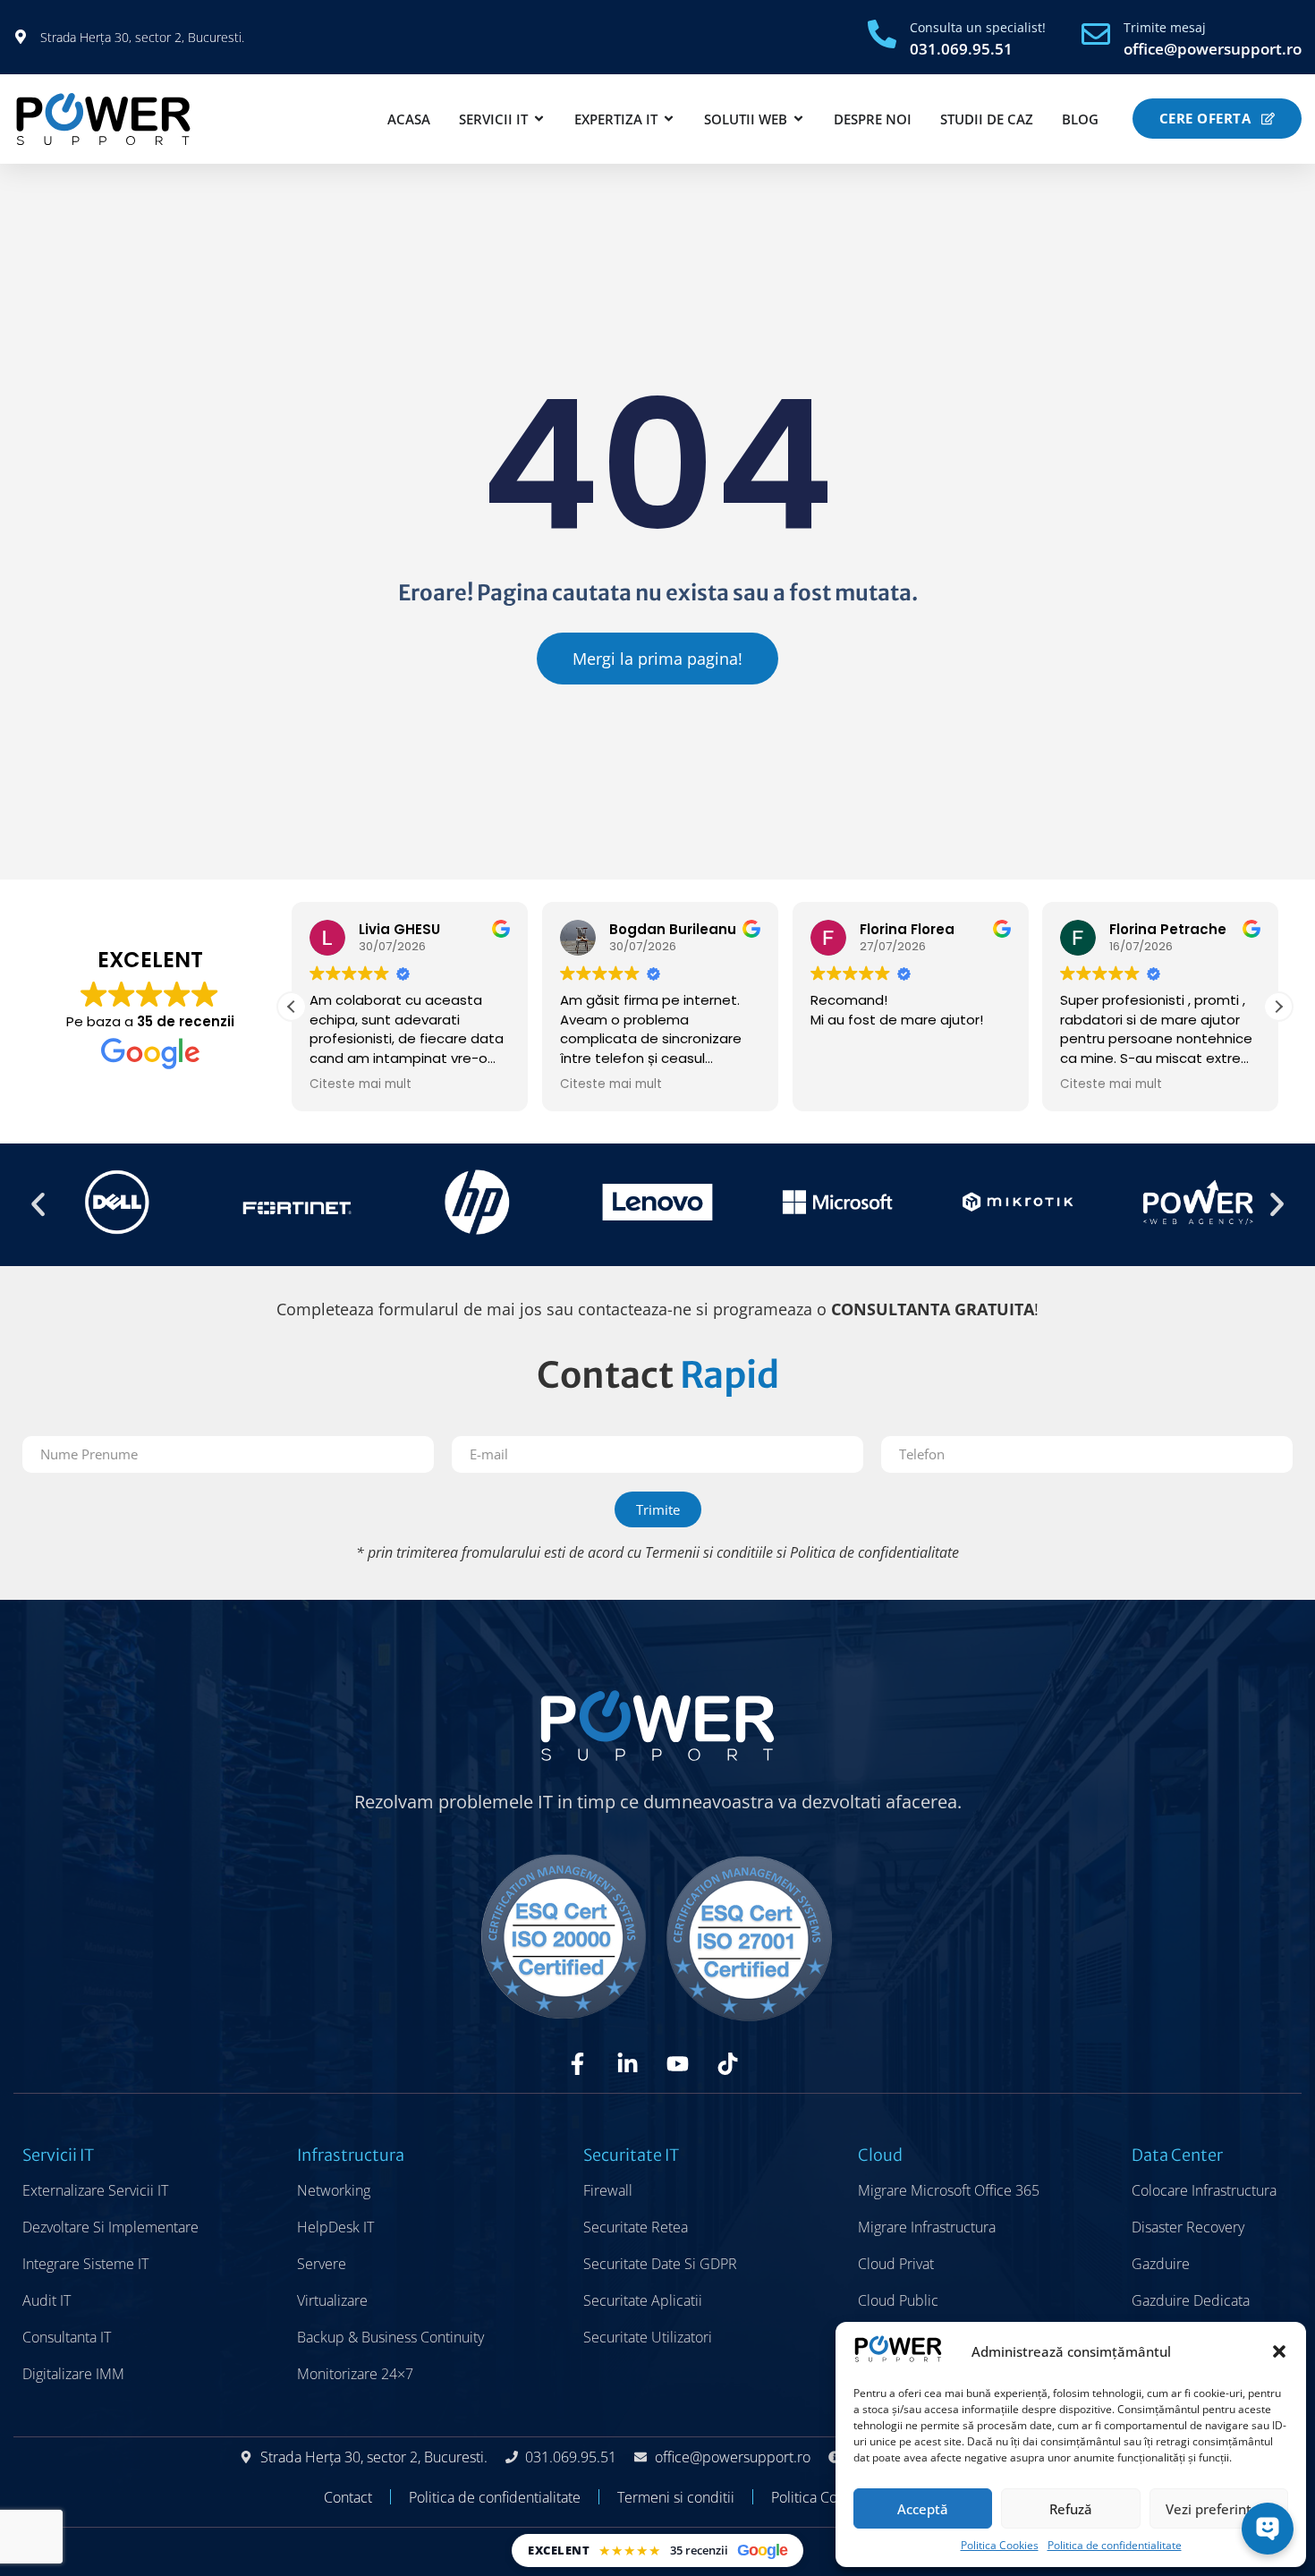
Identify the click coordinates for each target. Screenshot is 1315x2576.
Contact (348, 2497)
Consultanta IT (67, 2337)
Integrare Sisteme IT (85, 2264)
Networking (334, 2190)
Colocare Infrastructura (1204, 2190)
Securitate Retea (636, 2227)
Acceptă (923, 2509)
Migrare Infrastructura (927, 2227)
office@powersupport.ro (1213, 49)
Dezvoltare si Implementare (110, 2227)
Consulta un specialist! (978, 27)
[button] (1279, 2351)
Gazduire (1161, 2264)
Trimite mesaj (1165, 27)
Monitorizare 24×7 (355, 2374)
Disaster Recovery (1188, 2227)
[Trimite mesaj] (1096, 34)
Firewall (608, 2190)
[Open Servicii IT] (539, 119)
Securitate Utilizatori (648, 2337)
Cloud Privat (896, 2264)
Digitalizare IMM (73, 2374)
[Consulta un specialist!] (882, 34)
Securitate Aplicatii (643, 2300)
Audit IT (47, 2300)
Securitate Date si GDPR (660, 2264)
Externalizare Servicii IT (95, 2190)
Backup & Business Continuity (390, 2337)
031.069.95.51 (961, 49)
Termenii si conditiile (709, 1552)
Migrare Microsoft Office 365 (949, 2190)
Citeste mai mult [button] (361, 1084)
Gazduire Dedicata (1191, 2300)
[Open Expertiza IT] (669, 119)
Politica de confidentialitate (1115, 2545)
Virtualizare (332, 2300)
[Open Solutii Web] (798, 119)
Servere (322, 2264)
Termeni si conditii (676, 2497)
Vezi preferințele (1218, 2509)
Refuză (1071, 2509)
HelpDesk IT (335, 2227)
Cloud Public (898, 2300)
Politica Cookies (1000, 2545)
